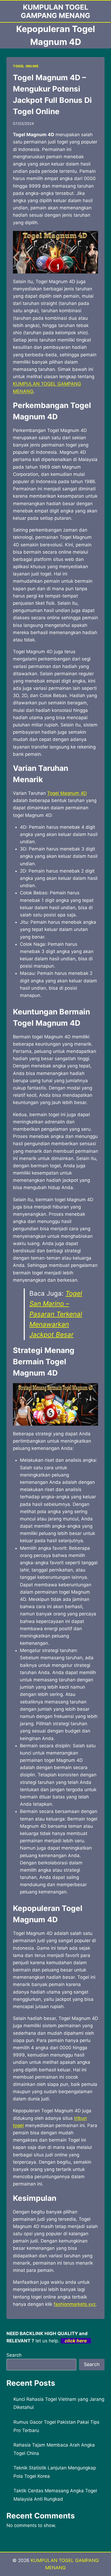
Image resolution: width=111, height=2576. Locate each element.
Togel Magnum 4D (67, 793)
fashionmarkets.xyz (75, 2304)
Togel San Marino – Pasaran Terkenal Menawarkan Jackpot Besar (56, 1314)
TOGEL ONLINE (26, 66)
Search (14, 2355)
